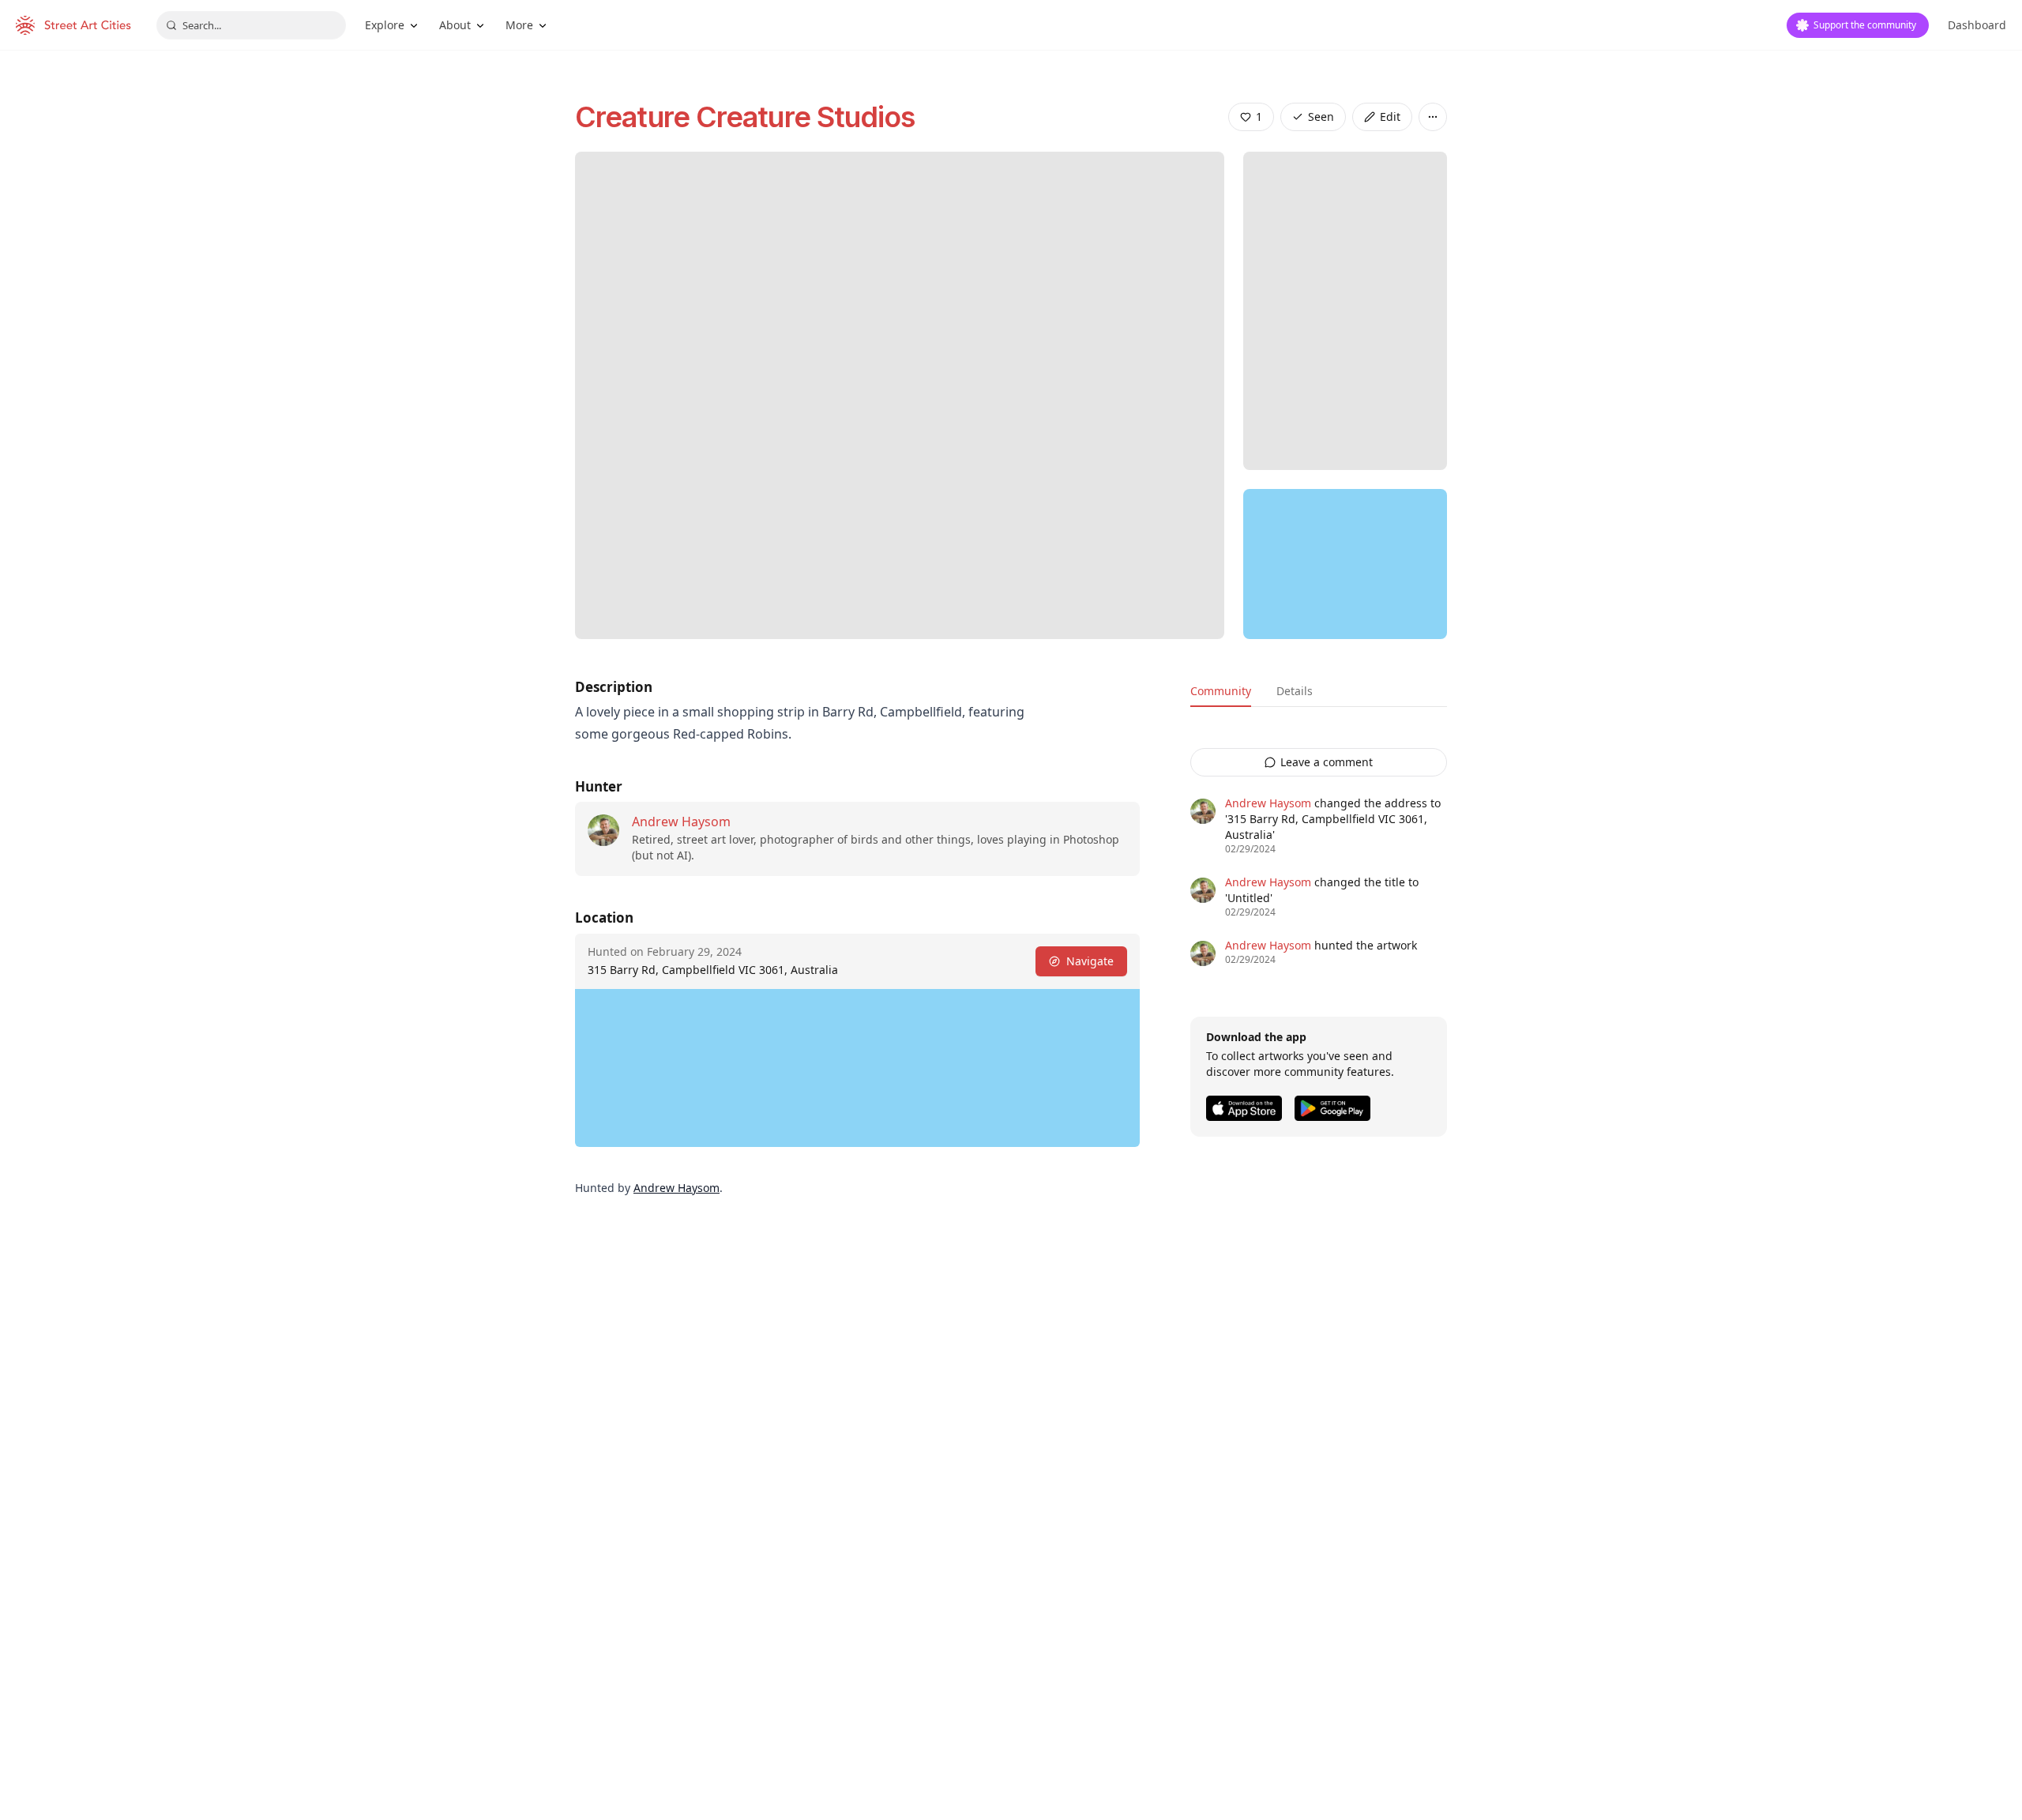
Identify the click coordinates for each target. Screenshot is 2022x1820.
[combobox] (251, 25)
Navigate (1090, 961)
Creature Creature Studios (745, 117)
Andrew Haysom (681, 822)
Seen (1321, 117)
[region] (1345, 564)
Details (1295, 691)
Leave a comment (1327, 762)
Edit (1390, 117)
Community (1221, 691)
